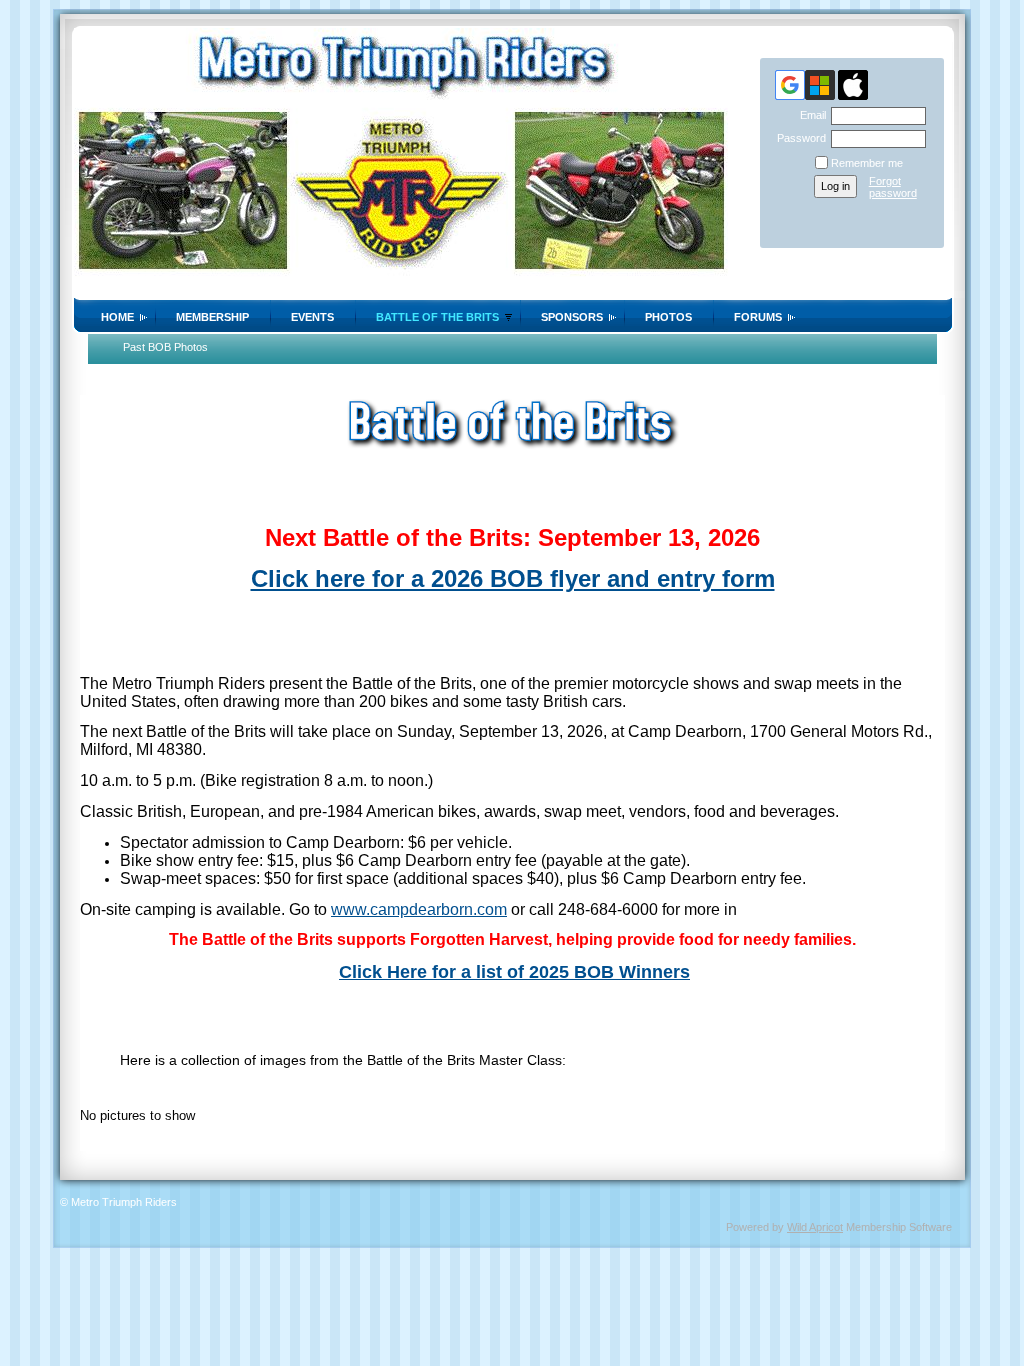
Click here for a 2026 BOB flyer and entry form (513, 578)
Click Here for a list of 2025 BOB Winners (514, 972)
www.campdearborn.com (419, 909)
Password (798, 138)
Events (312, 317)
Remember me (867, 163)
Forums (758, 317)
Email (809, 115)
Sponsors (572, 317)
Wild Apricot (815, 1227)
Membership (212, 317)
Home (117, 317)
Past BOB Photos (165, 347)
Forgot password (893, 187)
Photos (668, 317)
